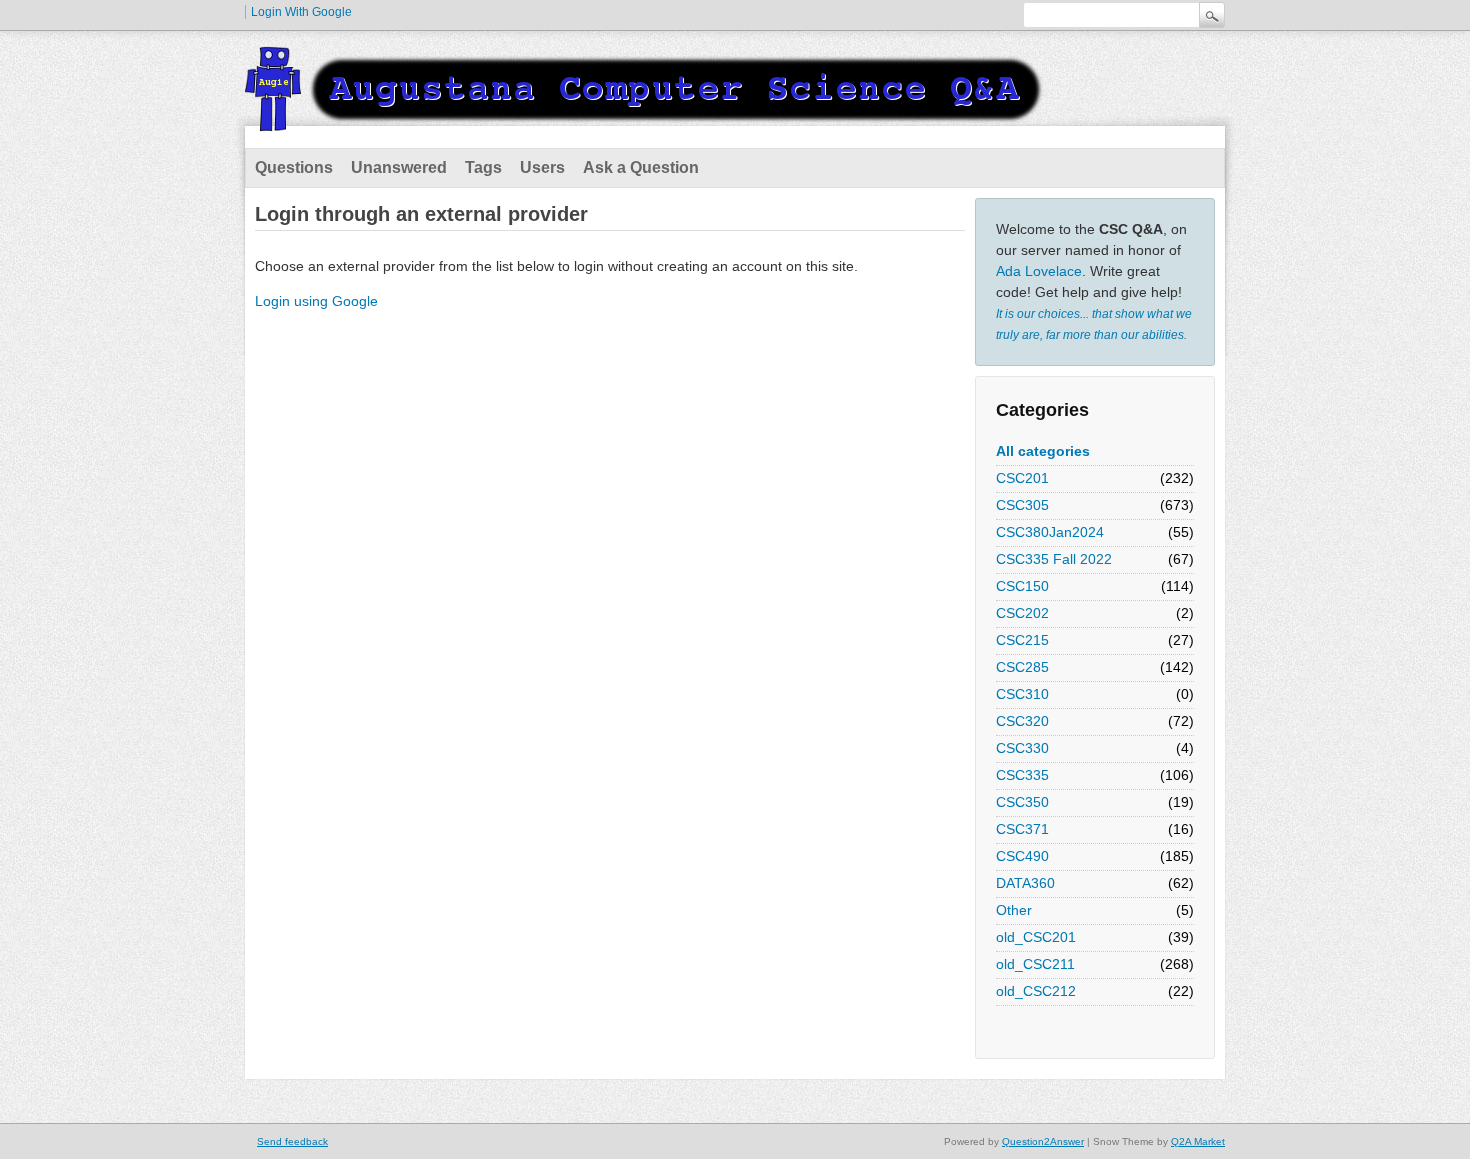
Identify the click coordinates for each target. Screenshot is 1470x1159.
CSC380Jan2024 (1050, 532)
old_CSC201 (1036, 937)
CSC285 (1022, 667)
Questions (294, 167)
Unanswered (399, 167)
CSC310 (1022, 694)
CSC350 (1022, 802)
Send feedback (292, 1141)
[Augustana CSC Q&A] (645, 119)
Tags (483, 167)
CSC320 (1022, 721)
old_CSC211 (1035, 964)
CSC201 (1022, 478)
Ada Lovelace (1039, 271)
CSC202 (1022, 613)
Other (1014, 910)
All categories (1043, 451)
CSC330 (1022, 748)
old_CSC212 (1036, 991)
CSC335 (1022, 775)
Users (542, 167)
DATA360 (1025, 883)
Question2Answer (1043, 1141)
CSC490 (1022, 856)
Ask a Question (641, 167)
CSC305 (1022, 505)
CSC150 (1022, 586)
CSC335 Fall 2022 (1054, 559)
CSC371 (1022, 829)
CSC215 (1022, 640)
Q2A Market (1198, 1141)
